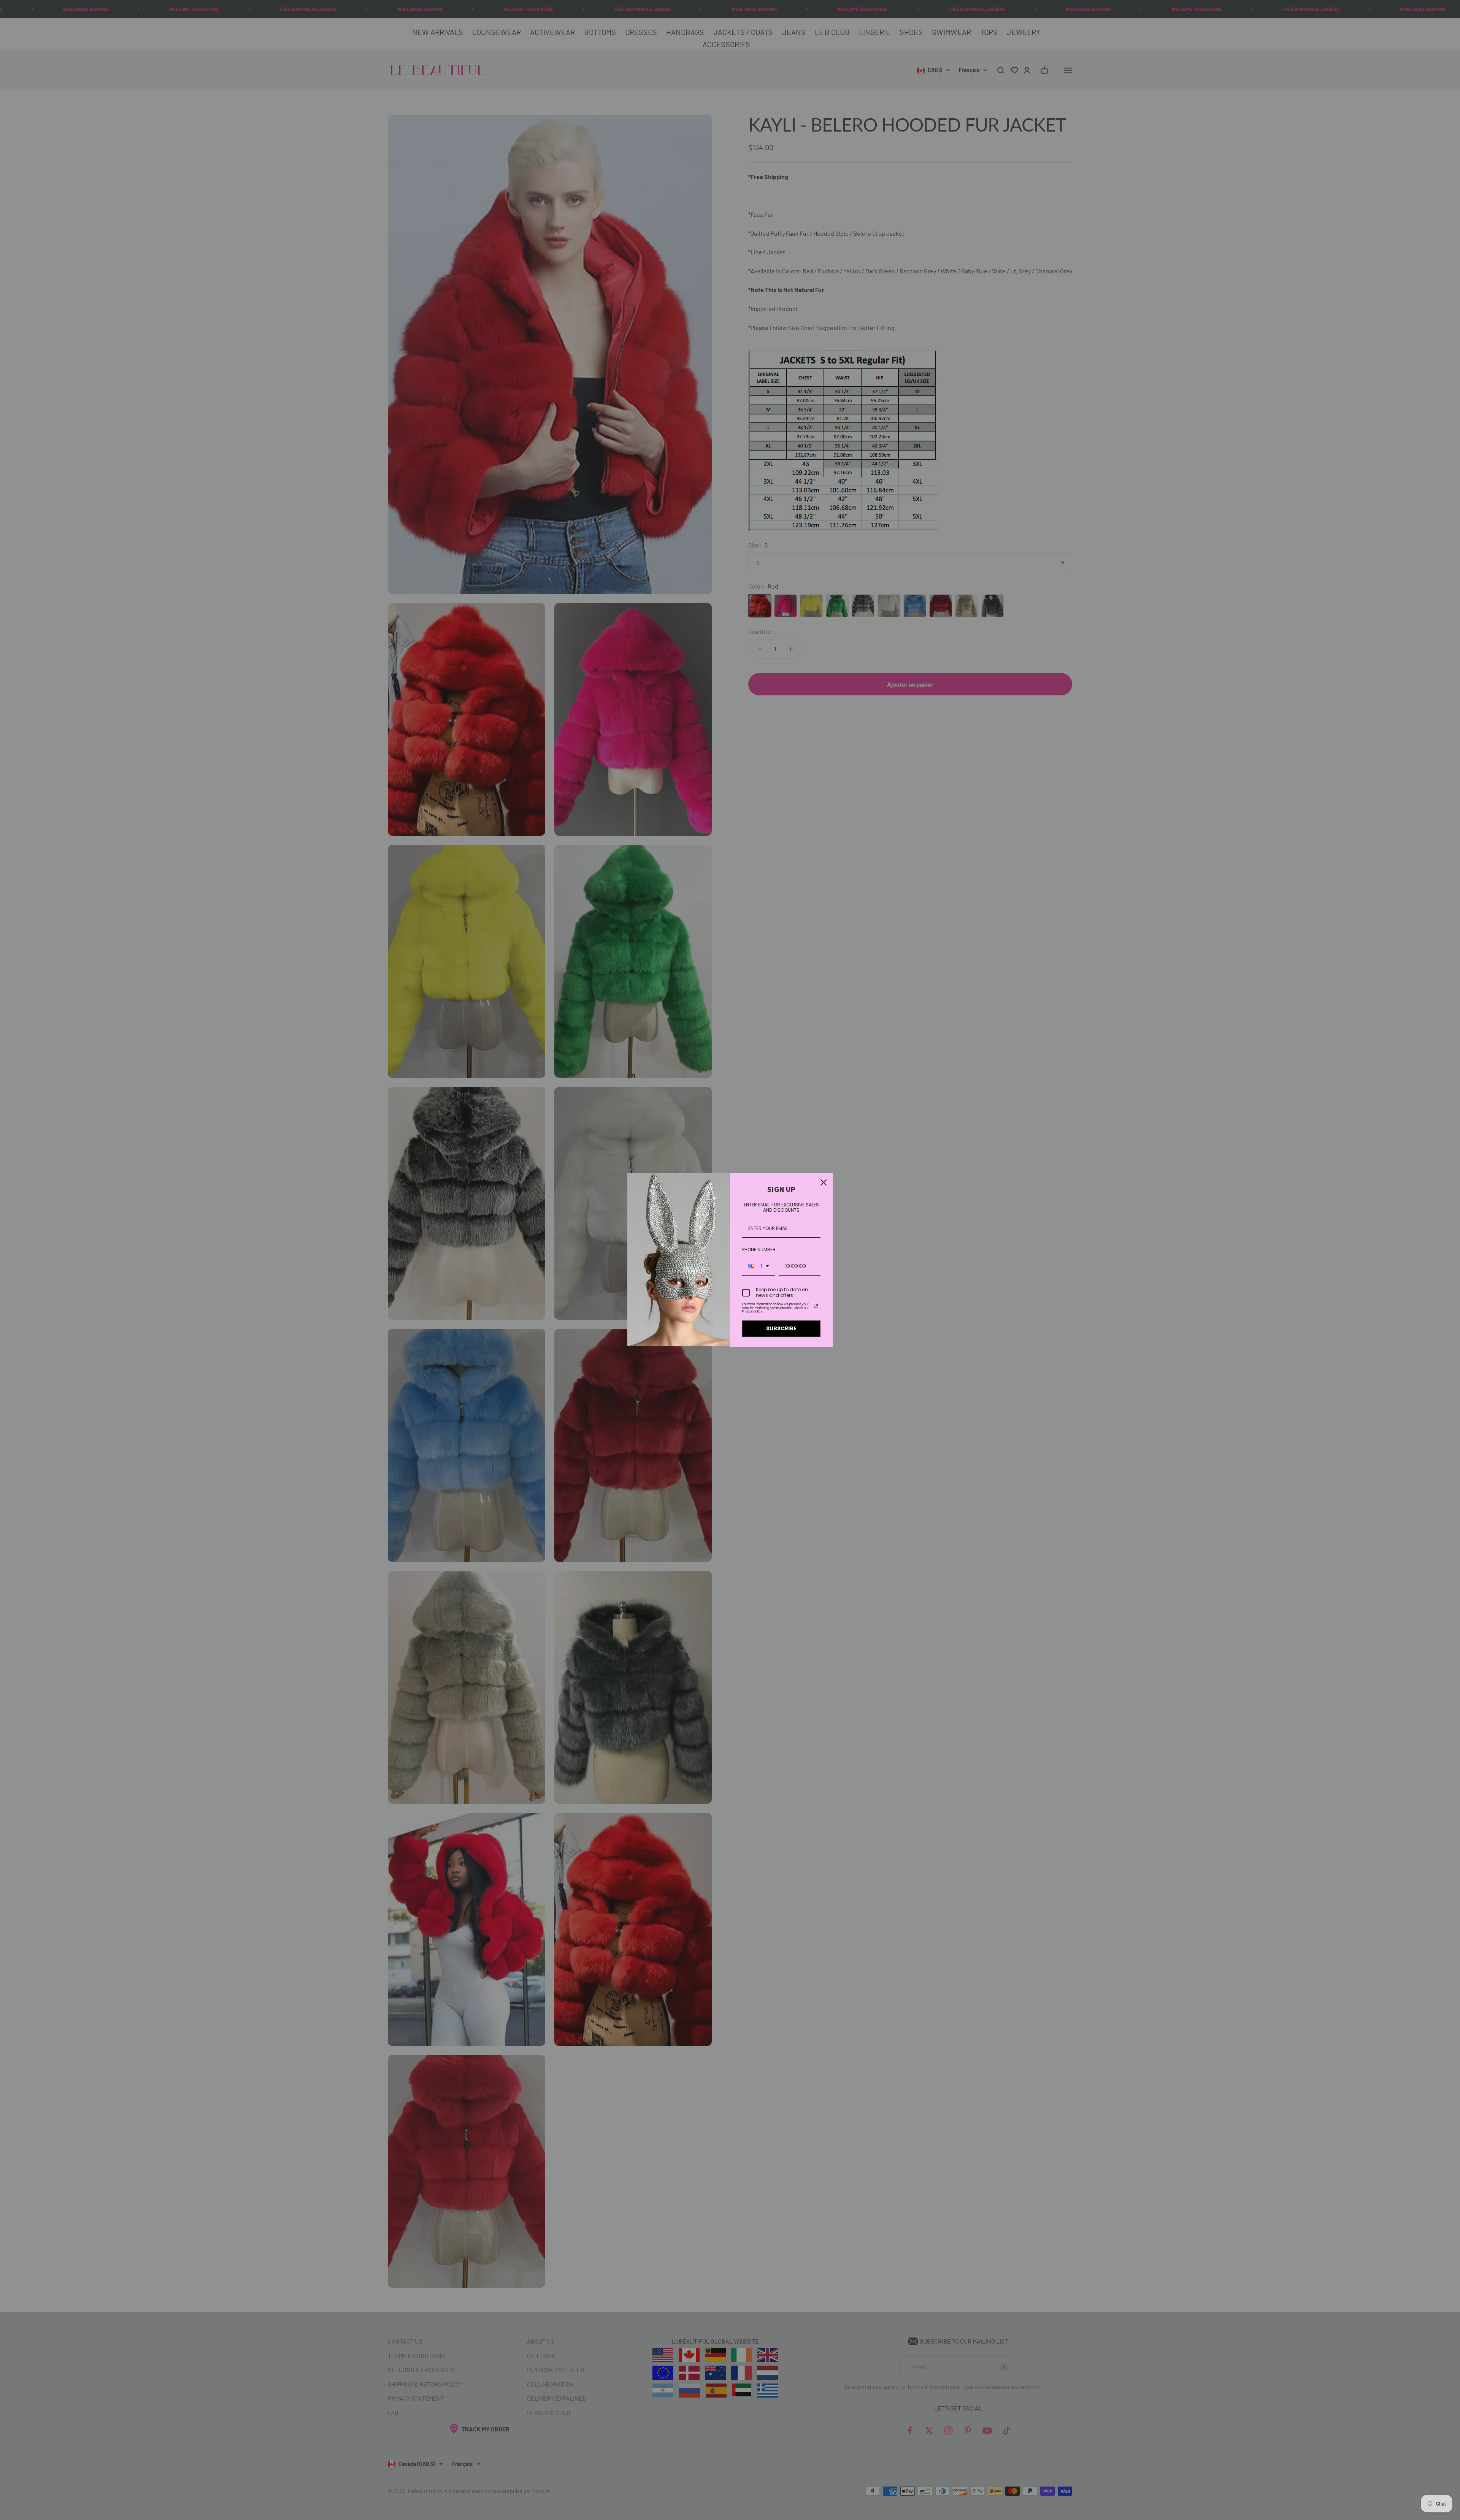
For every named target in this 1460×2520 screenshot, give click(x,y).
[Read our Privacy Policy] (816, 1306)
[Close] (824, 1182)
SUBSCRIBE (781, 1328)
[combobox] (759, 1266)
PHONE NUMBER (759, 1250)
